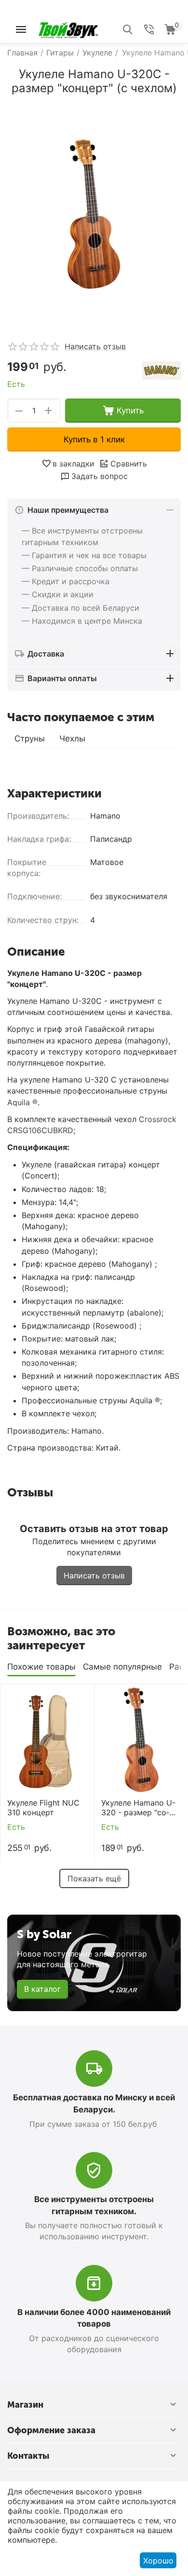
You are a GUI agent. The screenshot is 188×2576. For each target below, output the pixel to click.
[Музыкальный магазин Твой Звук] (68, 28)
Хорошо (158, 2561)
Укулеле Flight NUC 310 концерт (43, 1808)
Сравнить (129, 464)
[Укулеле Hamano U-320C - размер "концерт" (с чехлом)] (94, 214)
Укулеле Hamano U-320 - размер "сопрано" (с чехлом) (138, 1808)
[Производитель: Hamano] (161, 370)
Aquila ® (22, 1102)
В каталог (42, 1989)
